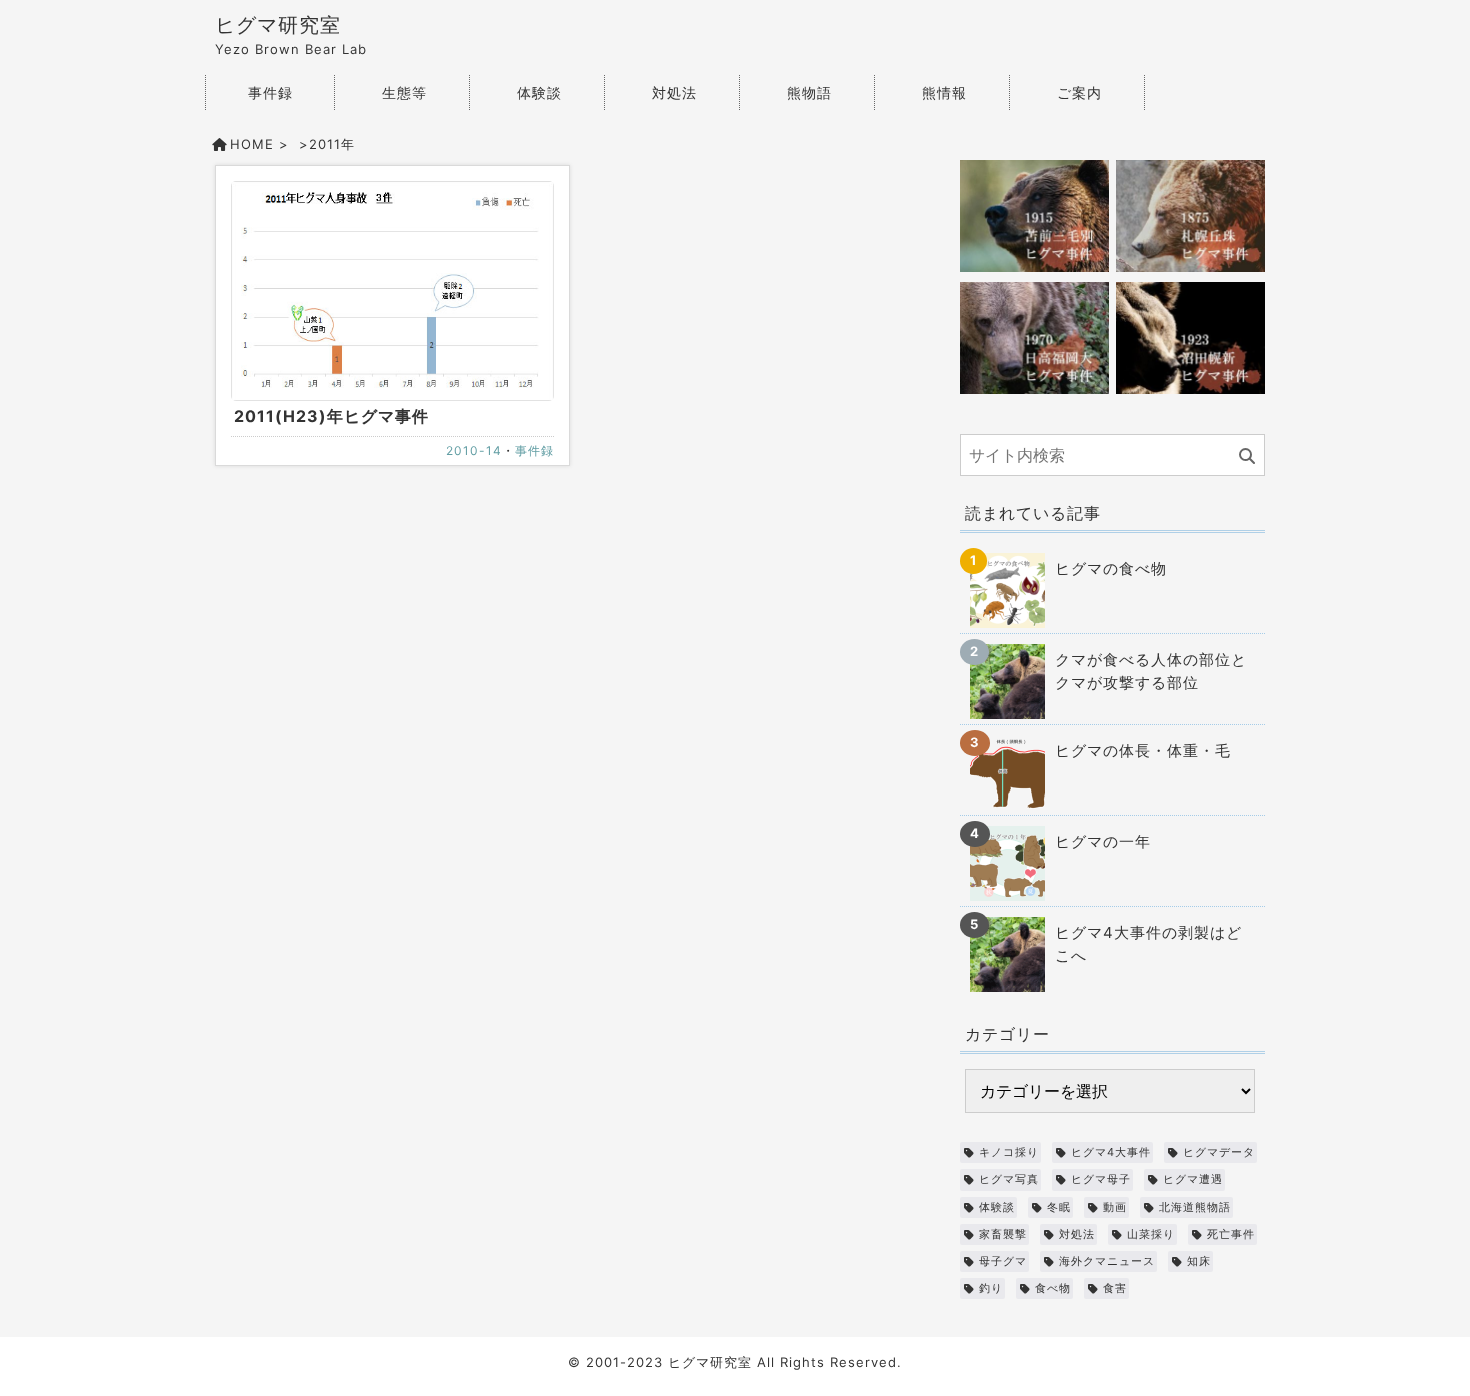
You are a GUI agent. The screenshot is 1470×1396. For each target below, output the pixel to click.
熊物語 (809, 92)
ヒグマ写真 (1009, 1179)
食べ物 (1053, 1288)
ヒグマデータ (1219, 1152)
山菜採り (1151, 1234)
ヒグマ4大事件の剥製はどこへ (1148, 944)
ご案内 (1079, 92)
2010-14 (474, 450)
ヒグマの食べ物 (1111, 568)
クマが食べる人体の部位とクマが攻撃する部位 (1151, 671)
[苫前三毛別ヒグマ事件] (1034, 214)
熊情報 (944, 92)
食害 (1115, 1288)
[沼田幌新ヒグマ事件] (1190, 336)
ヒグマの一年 (1103, 841)
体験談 (539, 92)
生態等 (404, 92)
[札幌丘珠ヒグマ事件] (1190, 214)
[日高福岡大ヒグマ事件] (1034, 336)
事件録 (270, 92)
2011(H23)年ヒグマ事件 (331, 416)
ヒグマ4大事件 (1111, 1152)
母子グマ (1003, 1261)
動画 (1115, 1207)
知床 (1199, 1261)
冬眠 (1059, 1207)
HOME (252, 144)
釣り (991, 1288)
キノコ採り (1009, 1152)
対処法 (674, 92)
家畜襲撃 (1003, 1234)
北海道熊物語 (1195, 1207)
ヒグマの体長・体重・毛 (1143, 750)
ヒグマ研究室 (278, 25)
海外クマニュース (1107, 1261)
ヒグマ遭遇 (1193, 1179)
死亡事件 (1231, 1234)
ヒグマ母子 (1101, 1179)
